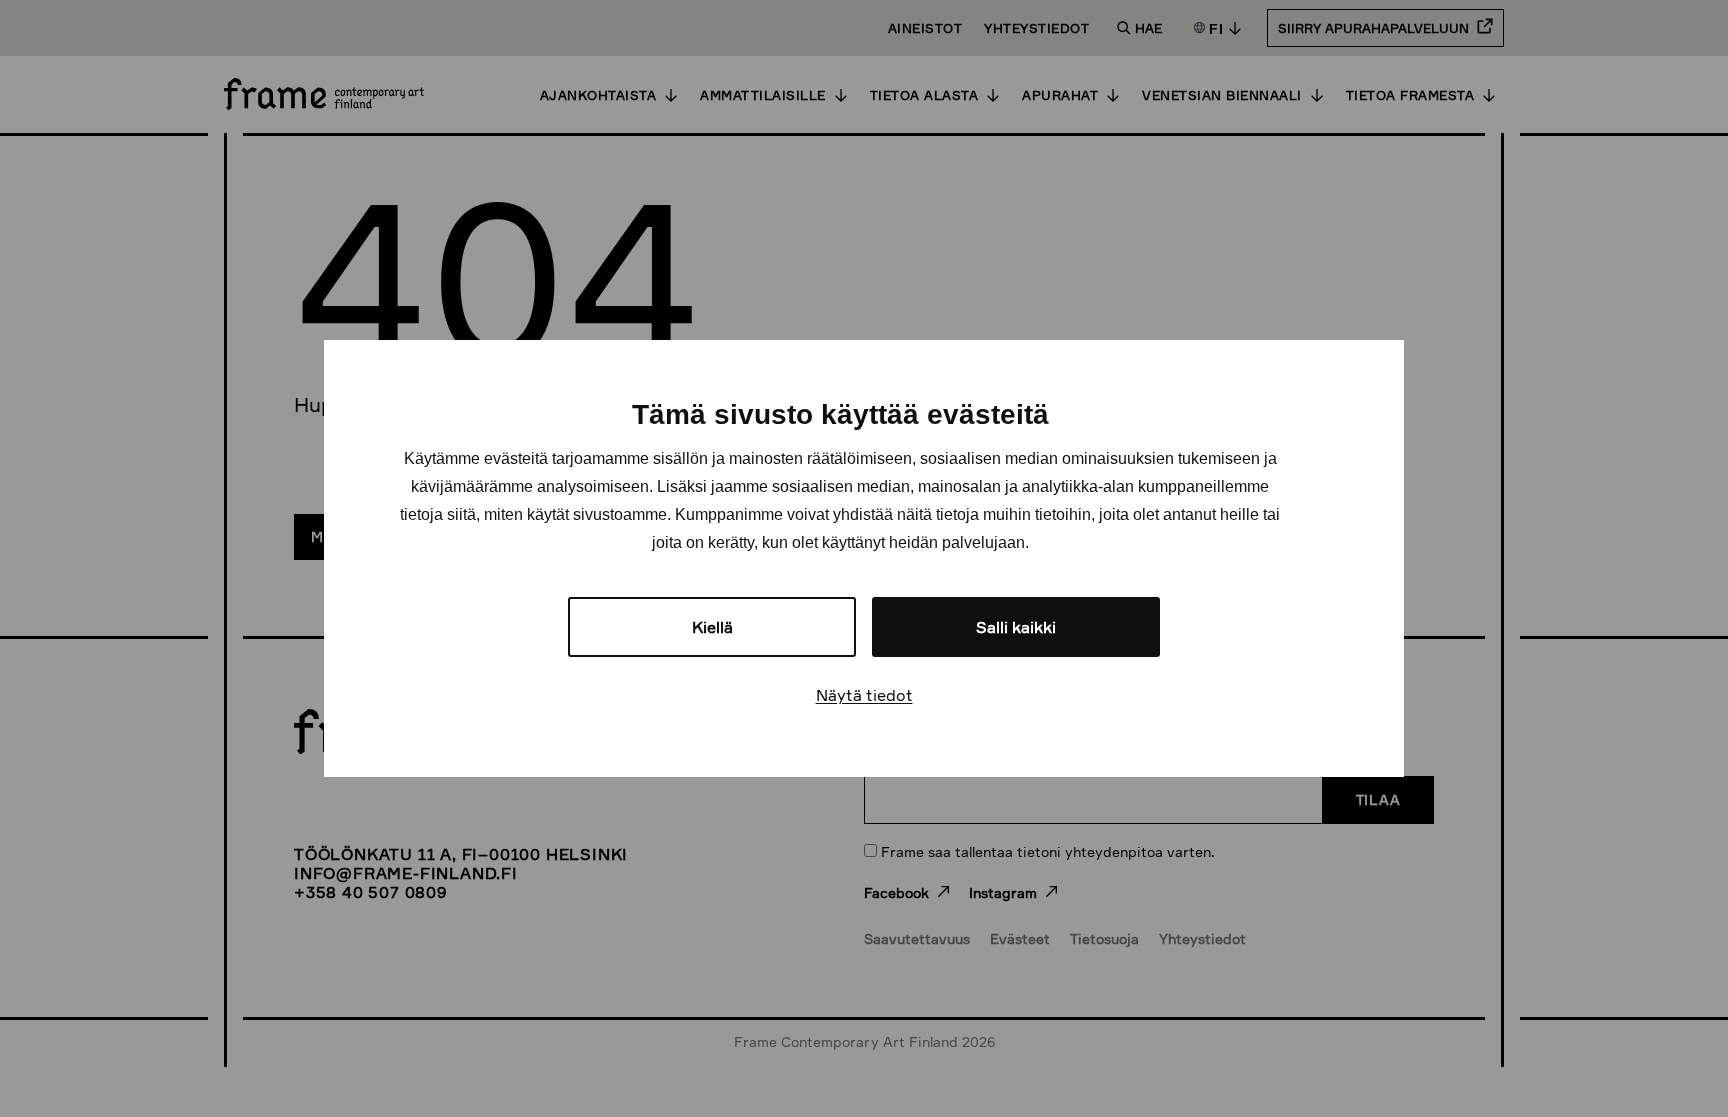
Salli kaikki (1016, 627)
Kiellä (712, 627)
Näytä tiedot (864, 695)
